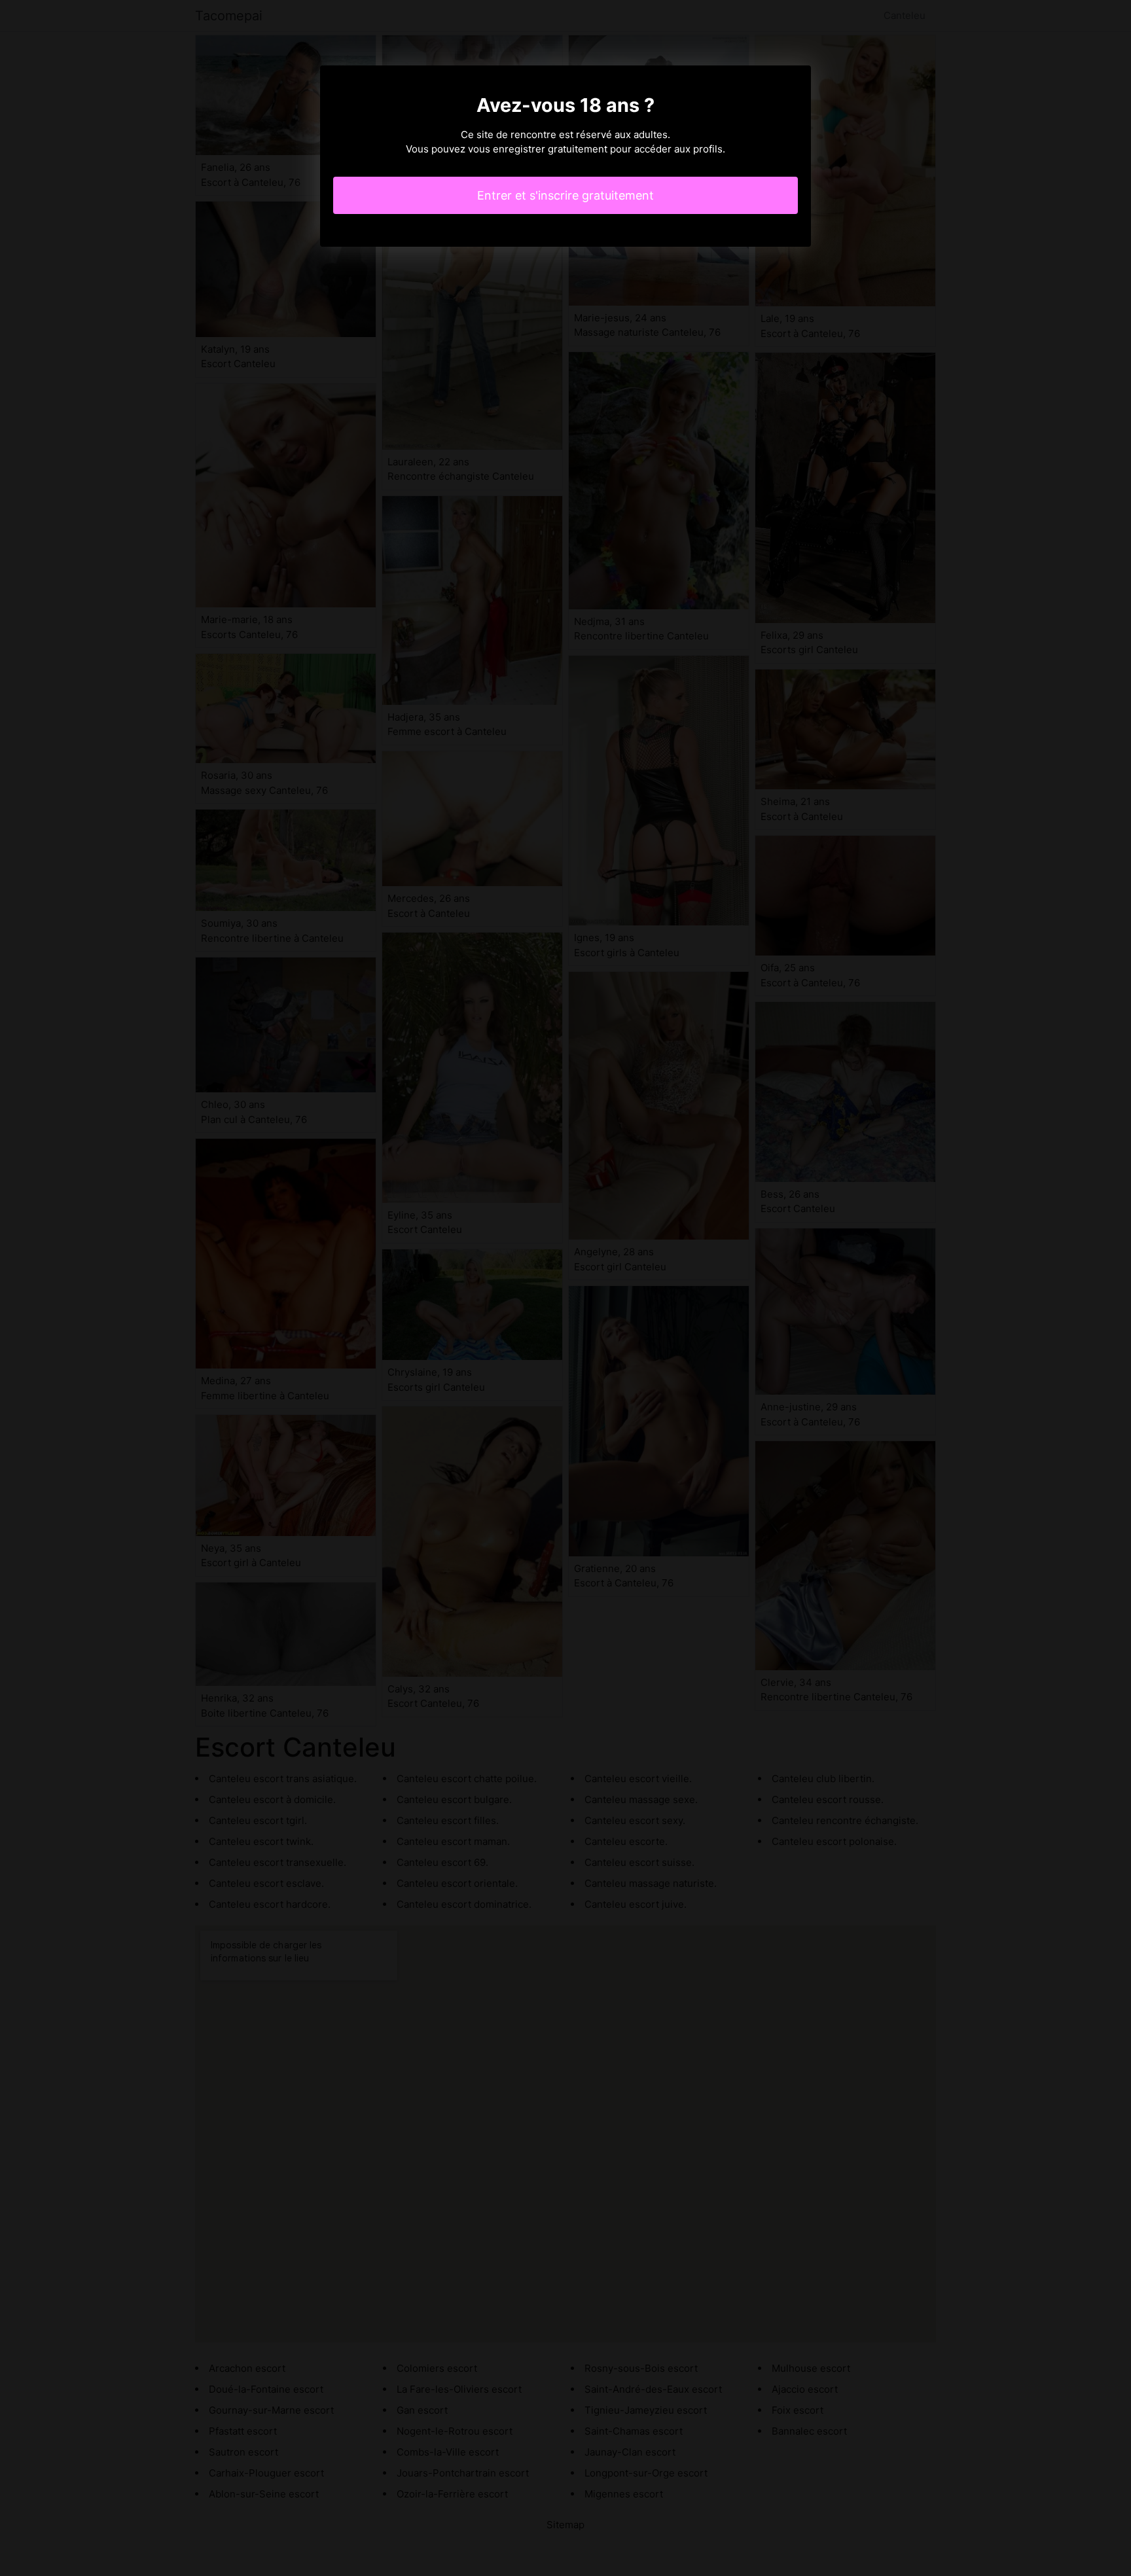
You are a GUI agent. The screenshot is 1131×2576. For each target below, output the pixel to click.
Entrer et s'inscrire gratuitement (565, 195)
